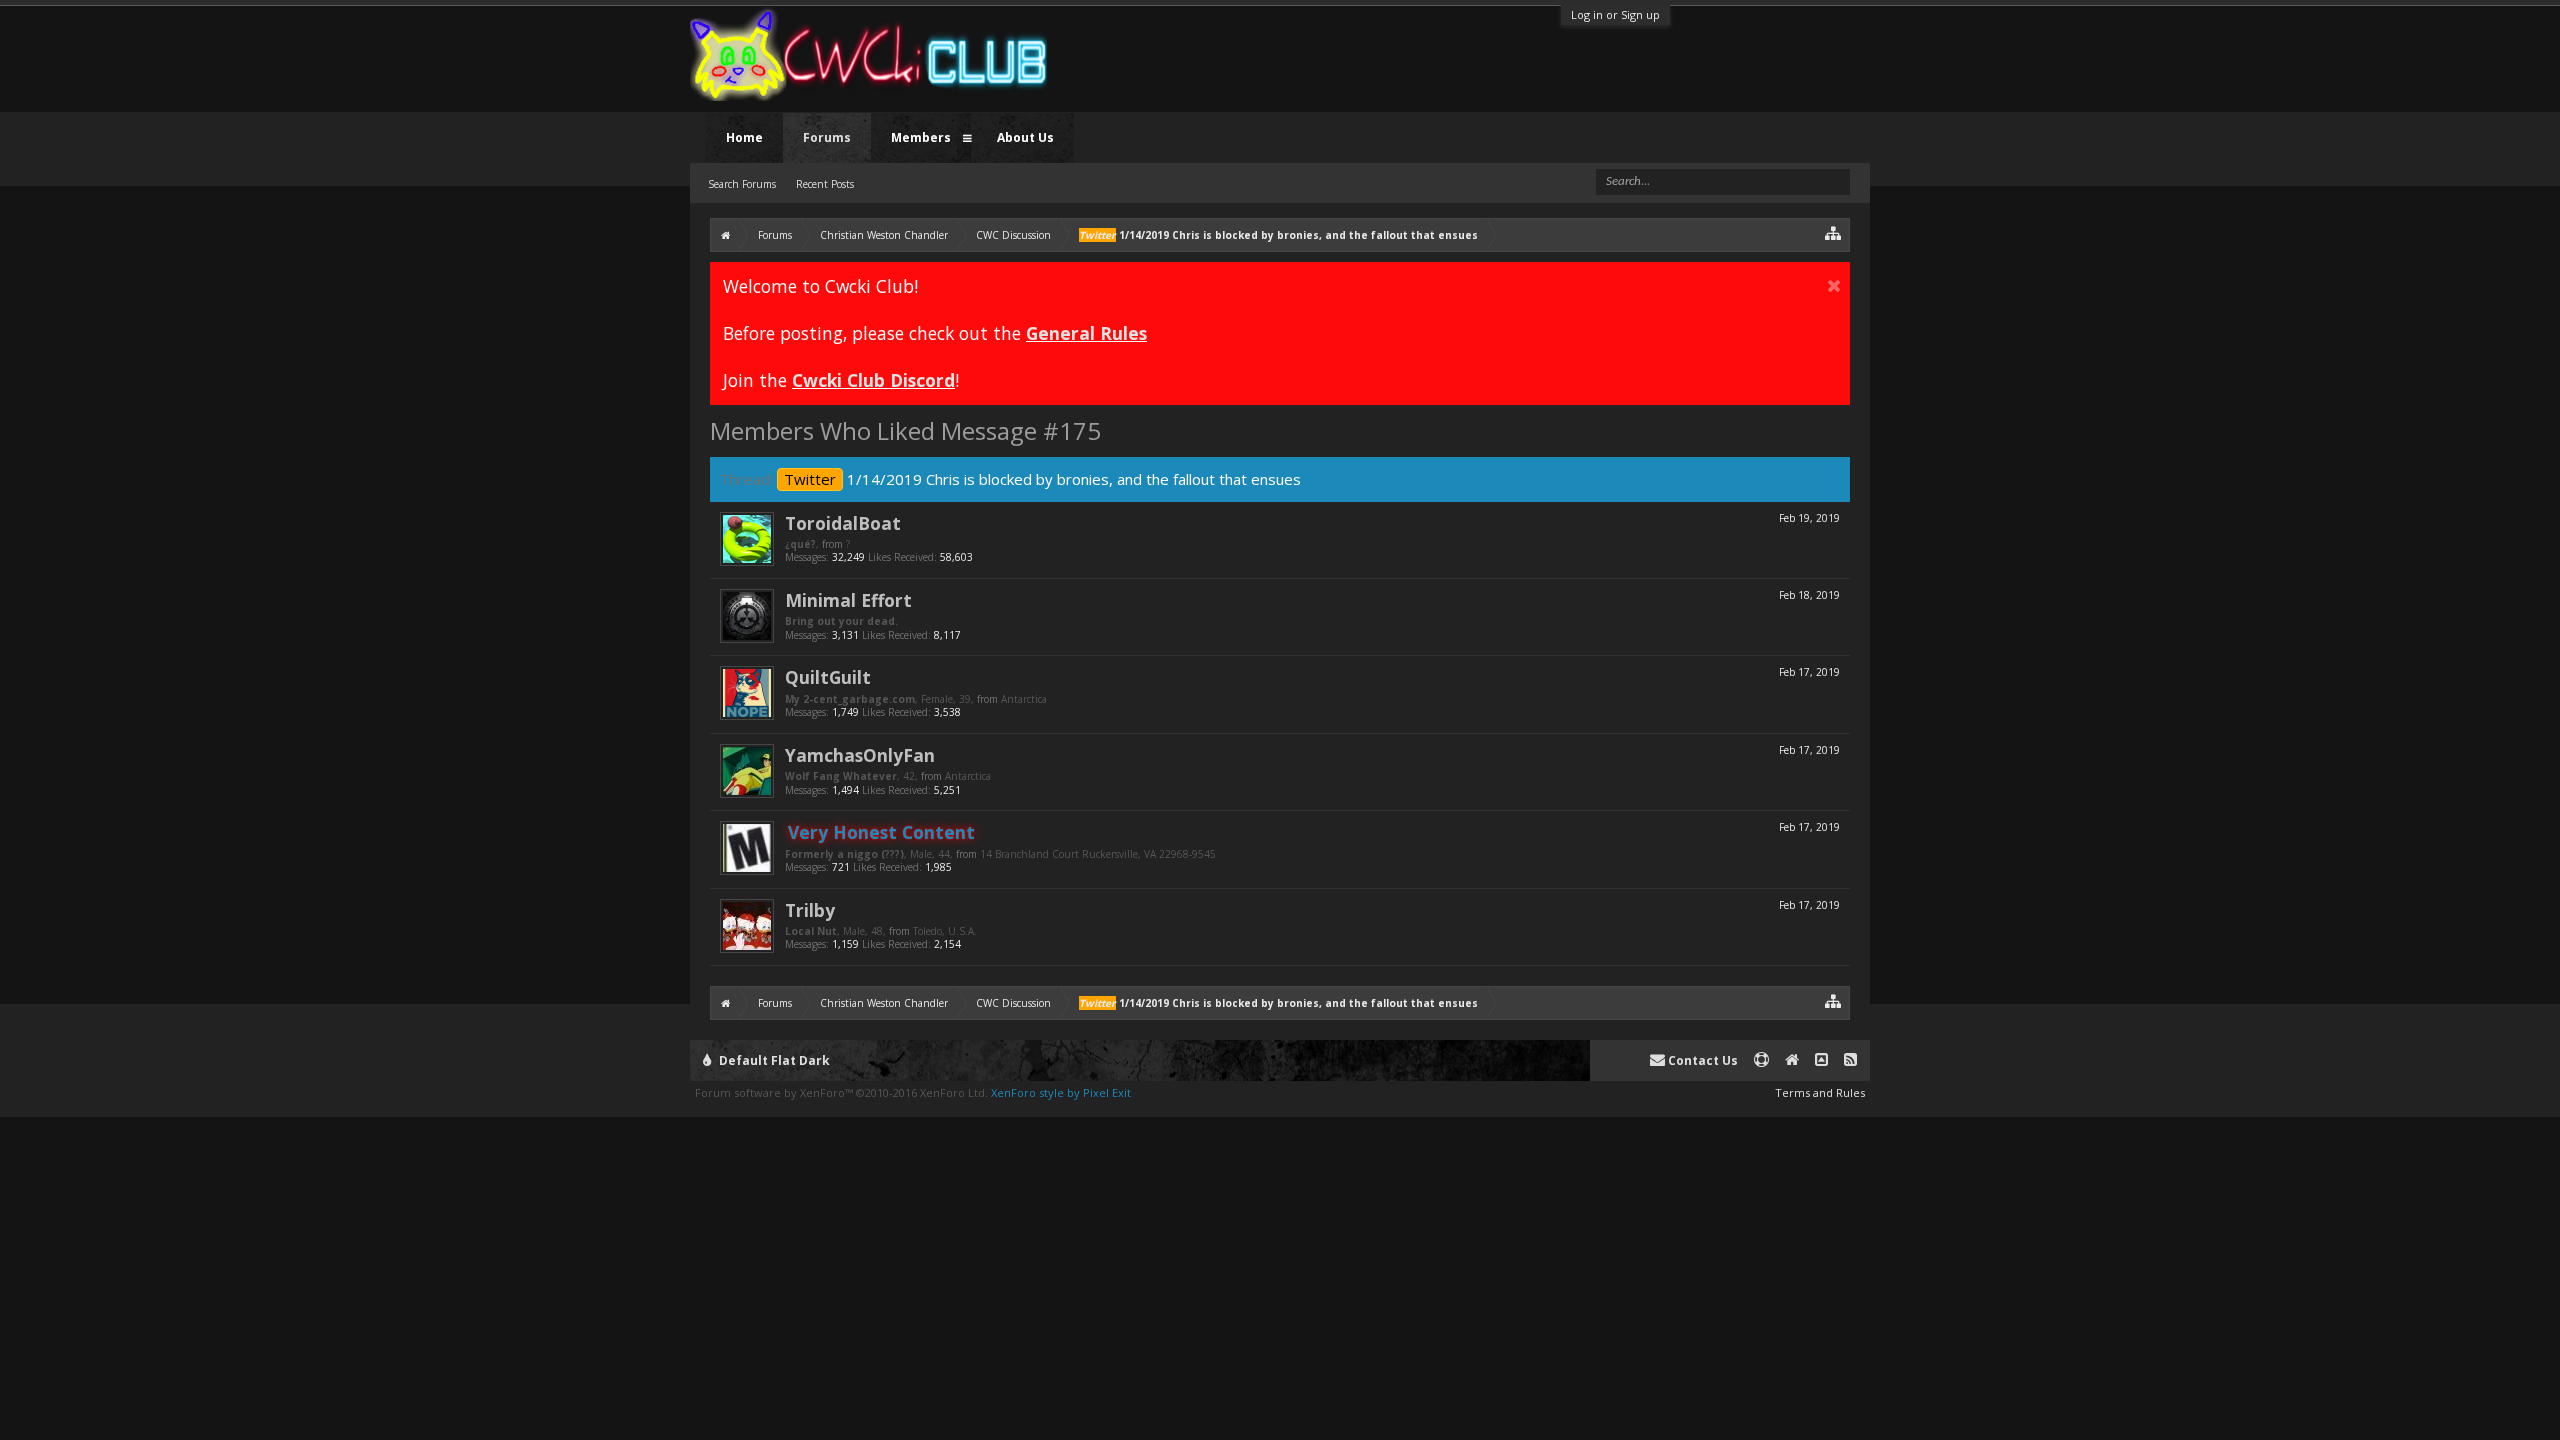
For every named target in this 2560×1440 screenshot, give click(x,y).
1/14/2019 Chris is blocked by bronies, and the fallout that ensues (1042, 479)
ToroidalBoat (843, 523)
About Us (1025, 137)
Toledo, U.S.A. (945, 931)
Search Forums (742, 184)
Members (921, 137)
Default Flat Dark (773, 1060)
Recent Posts (825, 184)
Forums (827, 137)
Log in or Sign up (1615, 14)
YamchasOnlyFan (860, 755)
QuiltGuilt (828, 677)
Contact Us (1701, 1060)
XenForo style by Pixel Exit (1061, 1092)
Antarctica (1024, 699)
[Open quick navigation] (1833, 232)
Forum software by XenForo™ (841, 1092)
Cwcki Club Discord (873, 380)
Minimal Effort (848, 600)
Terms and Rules (1820, 1092)
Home (744, 137)
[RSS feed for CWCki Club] (1850, 1060)
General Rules (1086, 333)
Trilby (810, 910)
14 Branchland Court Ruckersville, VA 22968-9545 (1098, 854)
